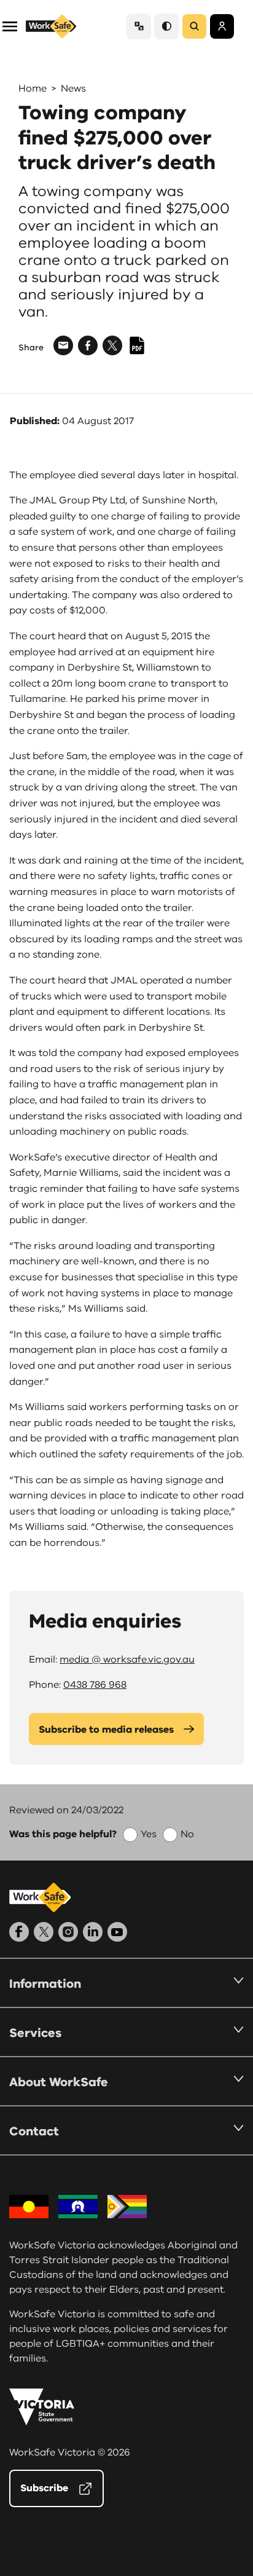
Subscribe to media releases (106, 1730)
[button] (10, 26)
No (187, 1834)
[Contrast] (166, 26)
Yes (149, 1834)
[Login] (222, 26)
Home (33, 89)
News (73, 89)
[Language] (139, 26)
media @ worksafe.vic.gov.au (127, 1660)
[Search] (194, 26)
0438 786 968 (95, 1685)
